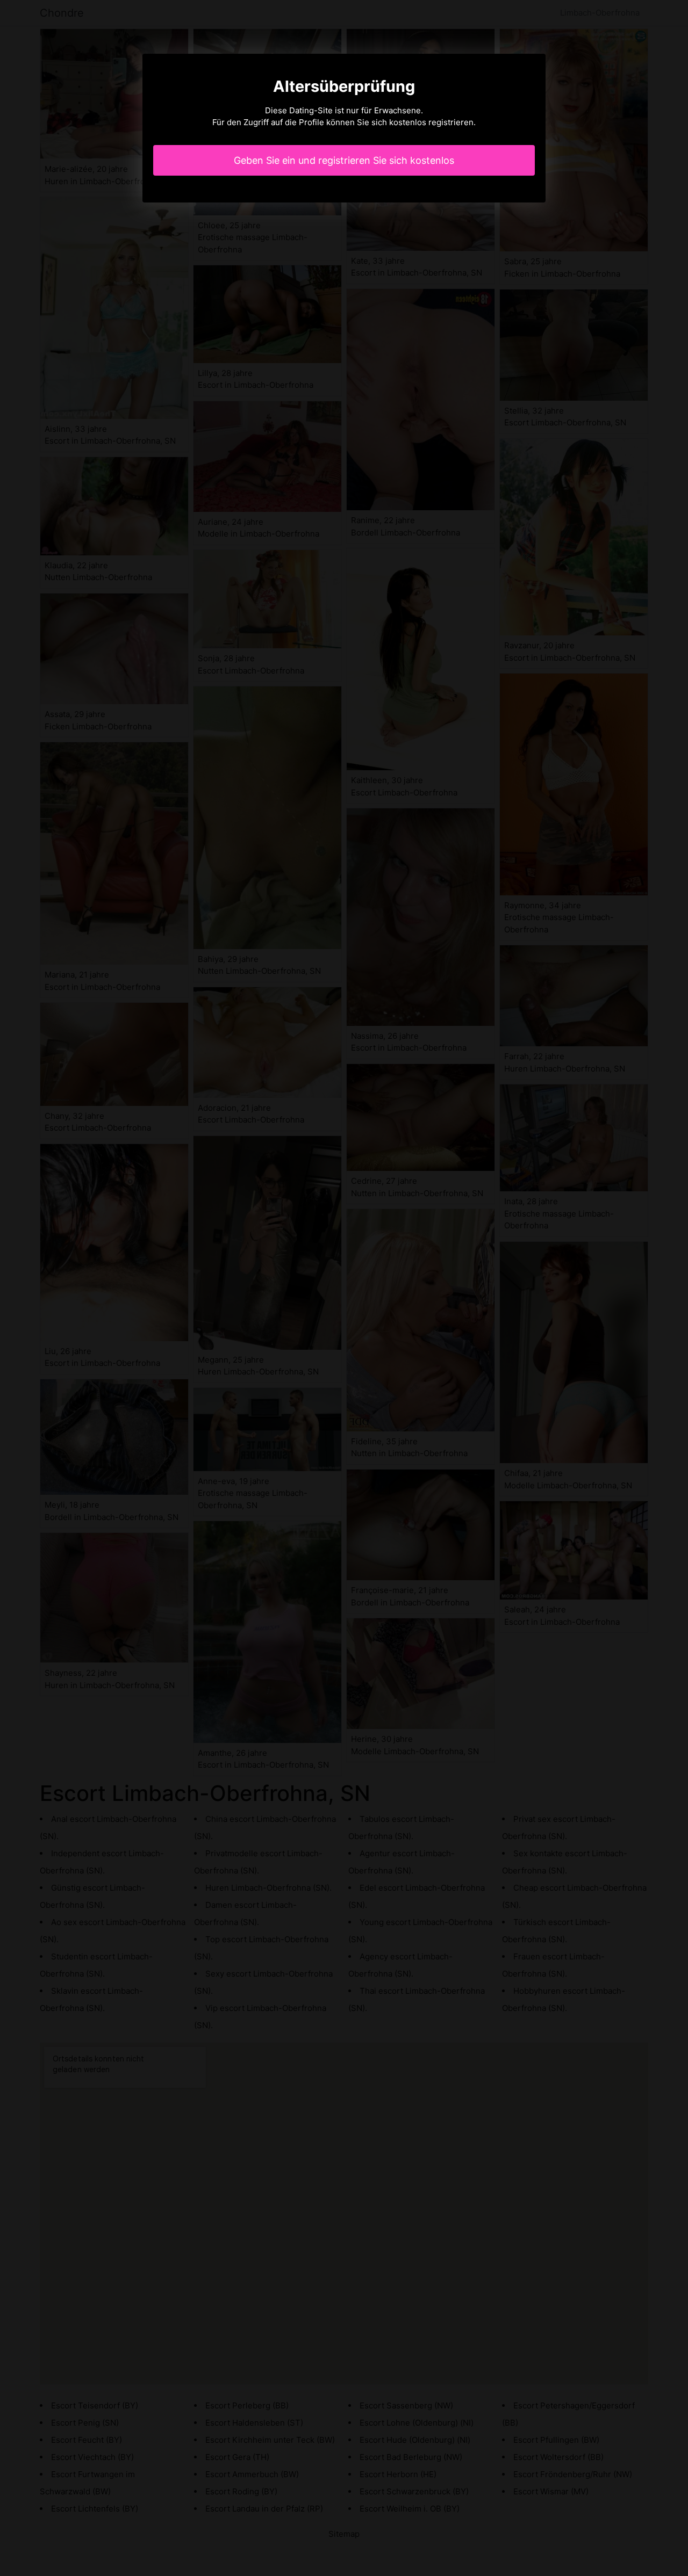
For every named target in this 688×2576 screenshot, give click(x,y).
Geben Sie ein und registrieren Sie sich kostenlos (344, 160)
